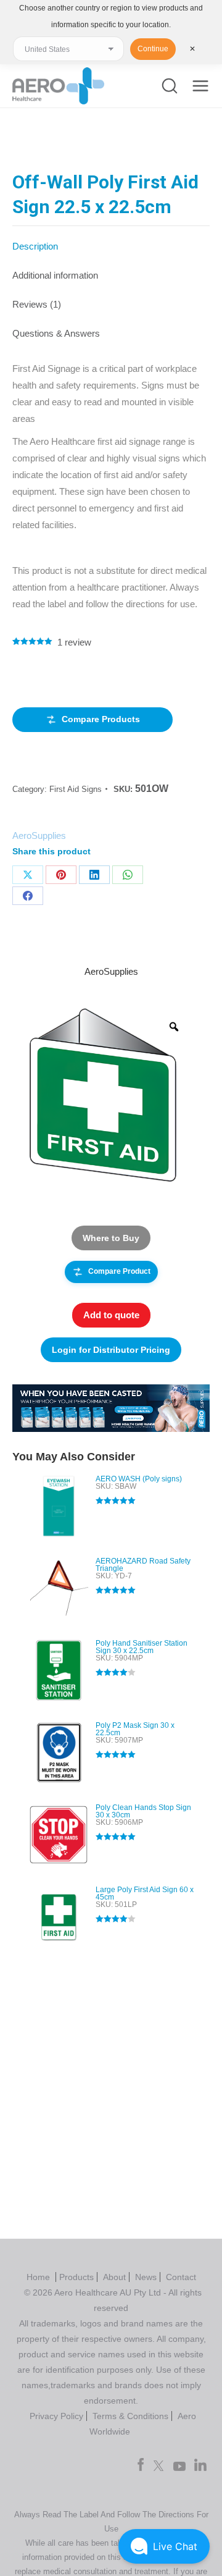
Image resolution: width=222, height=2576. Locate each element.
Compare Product (119, 1271)
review (74, 642)
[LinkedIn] (94, 875)
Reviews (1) (37, 304)
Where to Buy (111, 1238)
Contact (181, 2277)
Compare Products (101, 719)
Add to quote (111, 1315)
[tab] (111, 240)
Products (76, 2277)
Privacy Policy (56, 2416)
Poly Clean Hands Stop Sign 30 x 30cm (143, 1811)
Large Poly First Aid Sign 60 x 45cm (145, 1893)
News (146, 2277)
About (114, 2277)
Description (35, 246)
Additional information (55, 275)
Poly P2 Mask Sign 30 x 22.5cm (135, 1729)
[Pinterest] (61, 875)
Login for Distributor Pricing (111, 1350)
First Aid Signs (76, 789)
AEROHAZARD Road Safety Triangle (143, 1565)
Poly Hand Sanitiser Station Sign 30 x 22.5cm (142, 1647)
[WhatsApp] (128, 875)
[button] (164, 2546)
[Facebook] (28, 896)
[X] (28, 875)
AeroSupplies (39, 836)
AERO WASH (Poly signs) (139, 1479)
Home (39, 2277)
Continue (153, 49)
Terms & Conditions (130, 2416)
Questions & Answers (56, 333)
